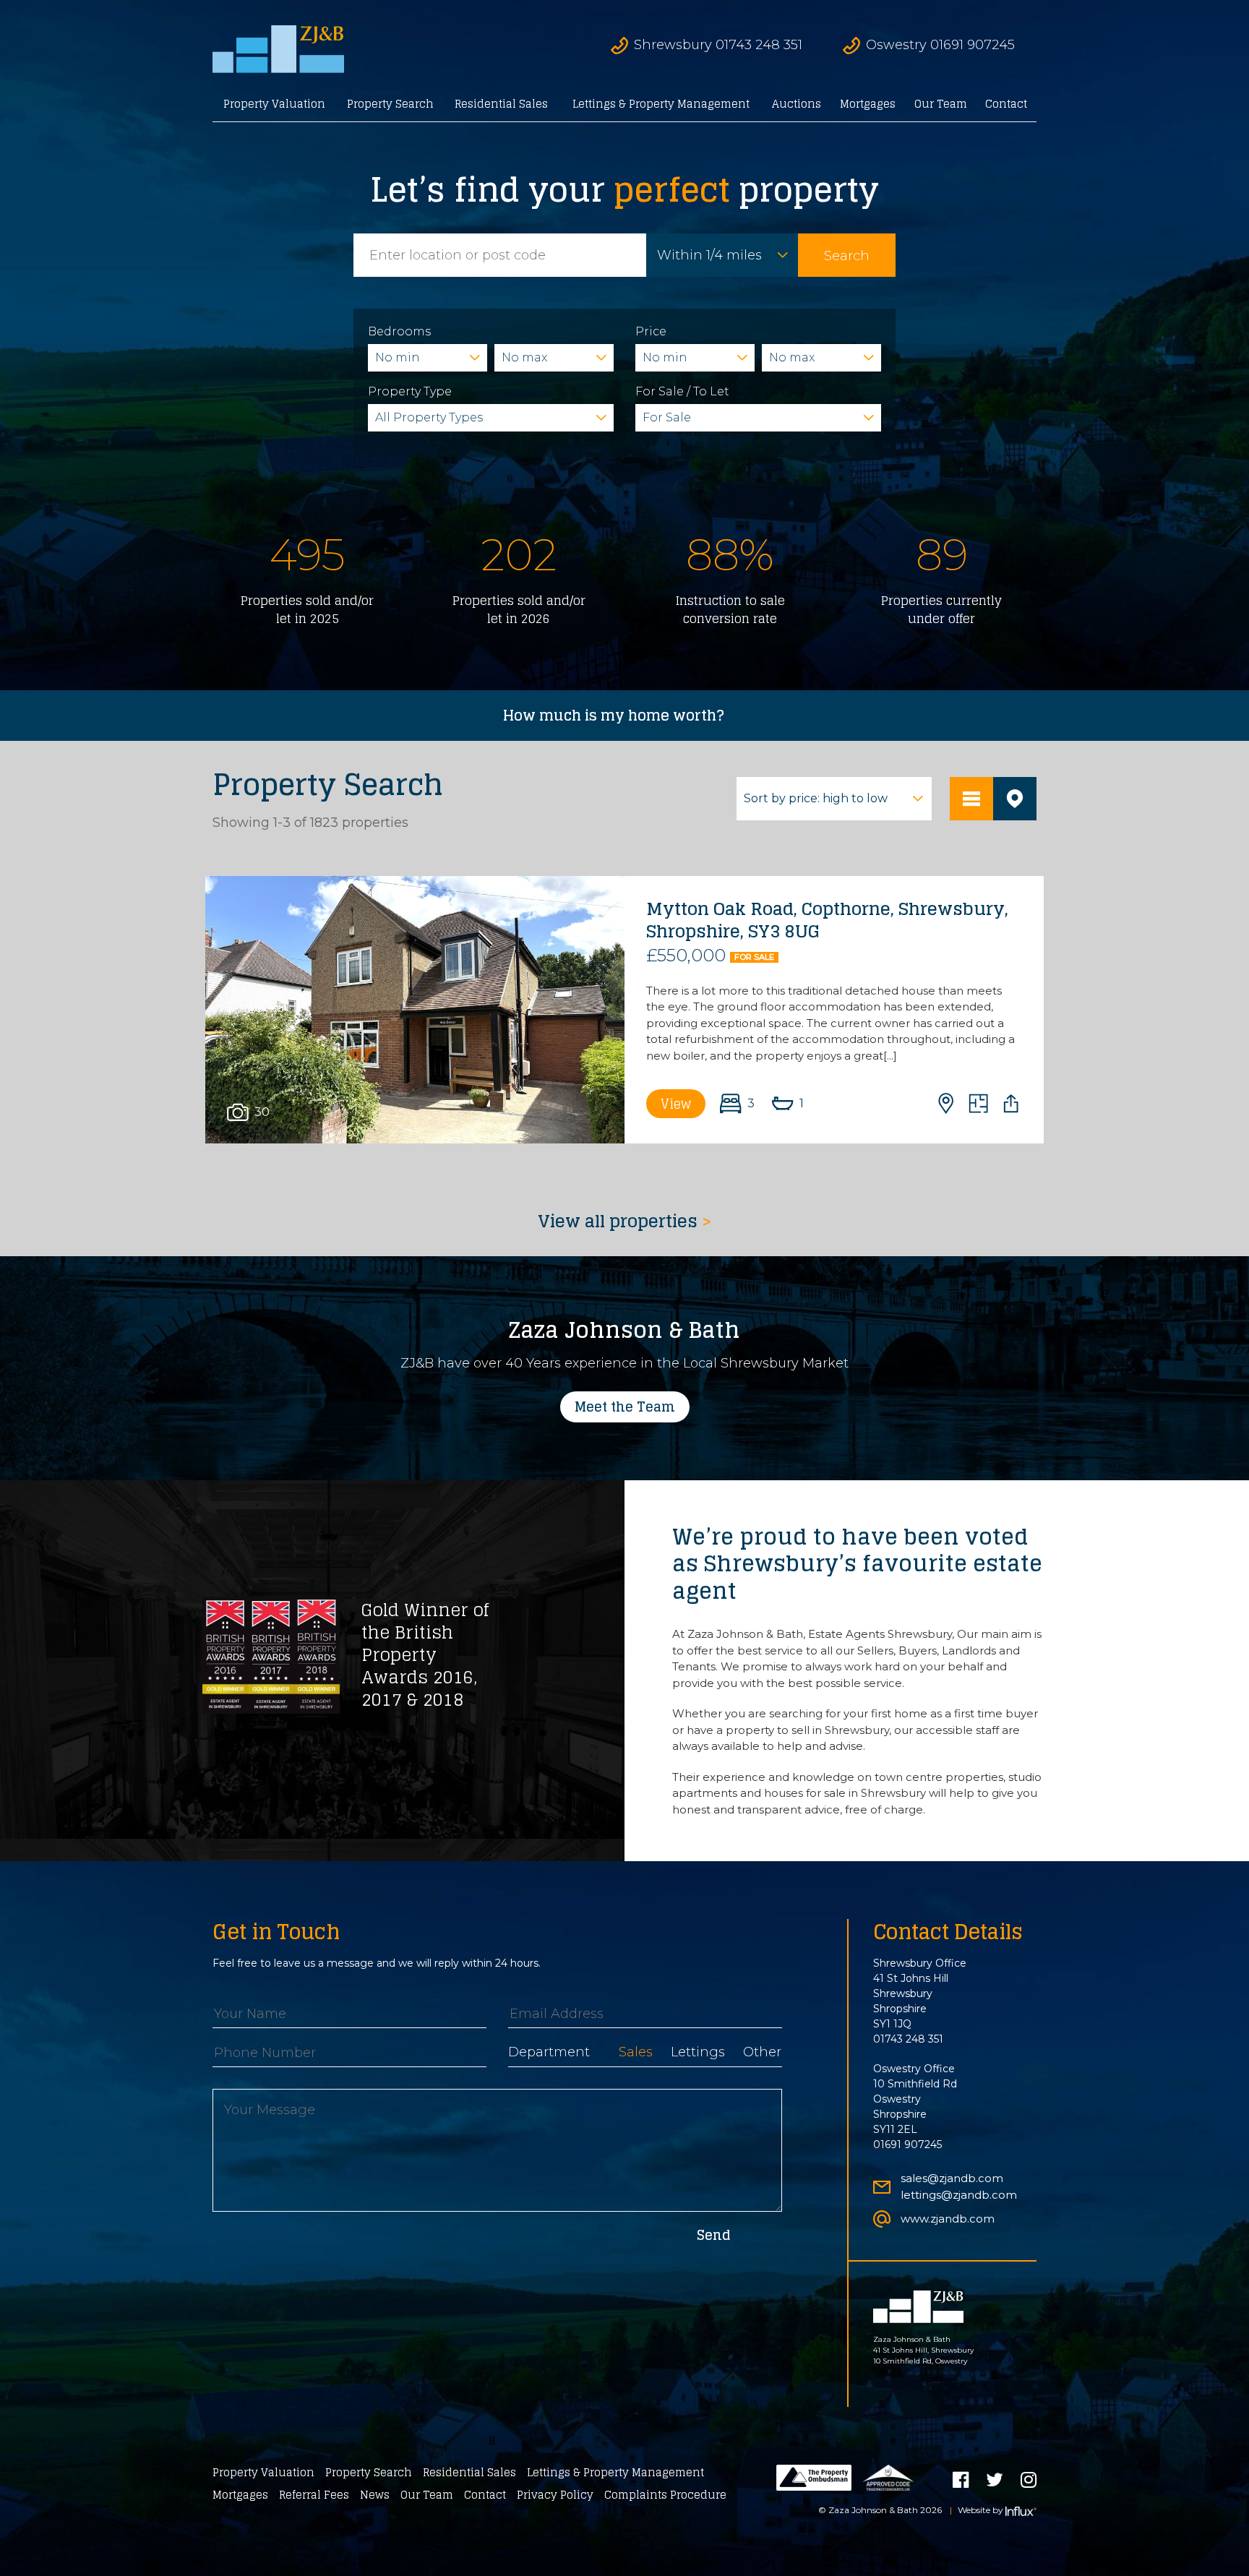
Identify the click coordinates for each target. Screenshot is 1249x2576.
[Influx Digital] (1021, 2511)
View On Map (1015, 799)
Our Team (941, 104)
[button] (415, 1010)
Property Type (410, 391)
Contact (1006, 104)
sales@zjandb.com (952, 2178)
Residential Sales (501, 104)
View (676, 1104)
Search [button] (847, 256)
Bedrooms (399, 331)
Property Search (390, 104)
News (375, 2495)
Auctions (797, 104)
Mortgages (868, 104)
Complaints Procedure (665, 2495)
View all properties (625, 1222)
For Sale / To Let (682, 391)
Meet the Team (625, 1407)
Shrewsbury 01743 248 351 (718, 45)
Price (651, 331)
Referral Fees (314, 2495)
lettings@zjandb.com (959, 2195)
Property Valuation (274, 104)
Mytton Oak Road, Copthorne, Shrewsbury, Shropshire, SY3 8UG (827, 920)
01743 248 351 (908, 2039)
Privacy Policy (555, 2495)
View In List (971, 799)
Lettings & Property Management (661, 104)
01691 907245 (907, 2144)
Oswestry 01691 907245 (940, 45)
